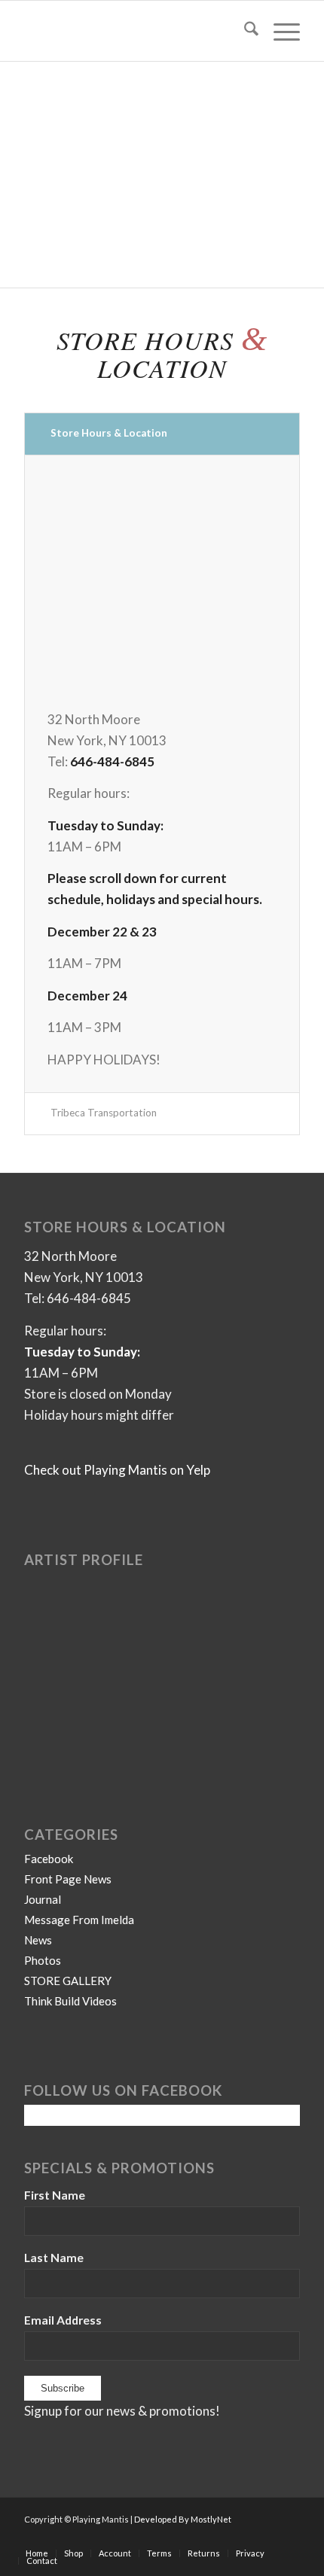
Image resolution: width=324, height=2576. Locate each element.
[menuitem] (244, 31)
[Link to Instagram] (289, 2538)
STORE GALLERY (68, 1981)
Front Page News (68, 1879)
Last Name (54, 2258)
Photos (43, 1960)
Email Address (63, 2320)
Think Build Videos (70, 2001)
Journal (43, 1899)
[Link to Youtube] (221, 2538)
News (38, 1940)
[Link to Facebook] (198, 2538)
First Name (55, 2195)
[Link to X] (243, 2538)
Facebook (49, 1859)
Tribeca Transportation (104, 1113)
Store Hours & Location (109, 433)
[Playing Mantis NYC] (134, 31)
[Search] (244, 31)
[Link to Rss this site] (266, 2538)
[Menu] (279, 31)
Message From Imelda (79, 1920)
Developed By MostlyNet (183, 2519)
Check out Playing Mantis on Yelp (117, 1470)
